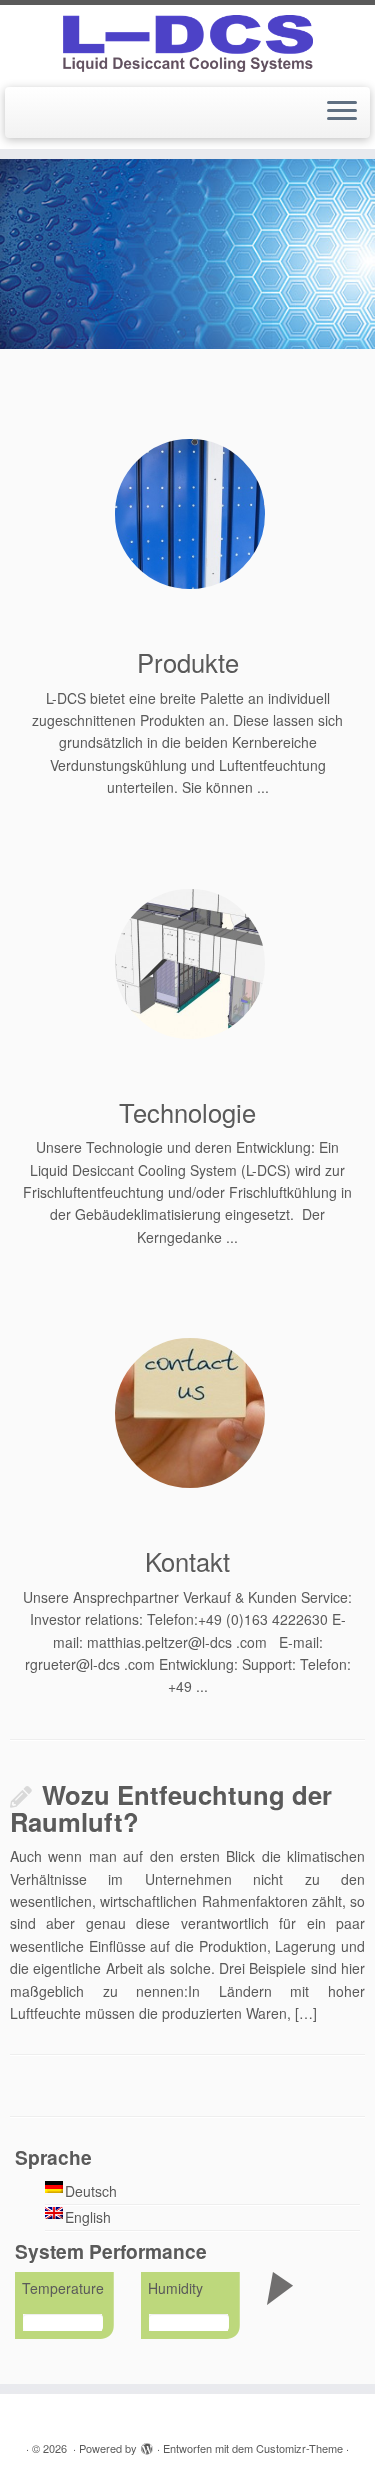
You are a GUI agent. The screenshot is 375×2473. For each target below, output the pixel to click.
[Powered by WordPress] (147, 2444)
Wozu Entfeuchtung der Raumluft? (171, 1808)
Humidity (175, 2288)
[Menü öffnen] (342, 113)
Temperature (63, 2288)
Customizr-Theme (299, 2448)
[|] (187, 43)
